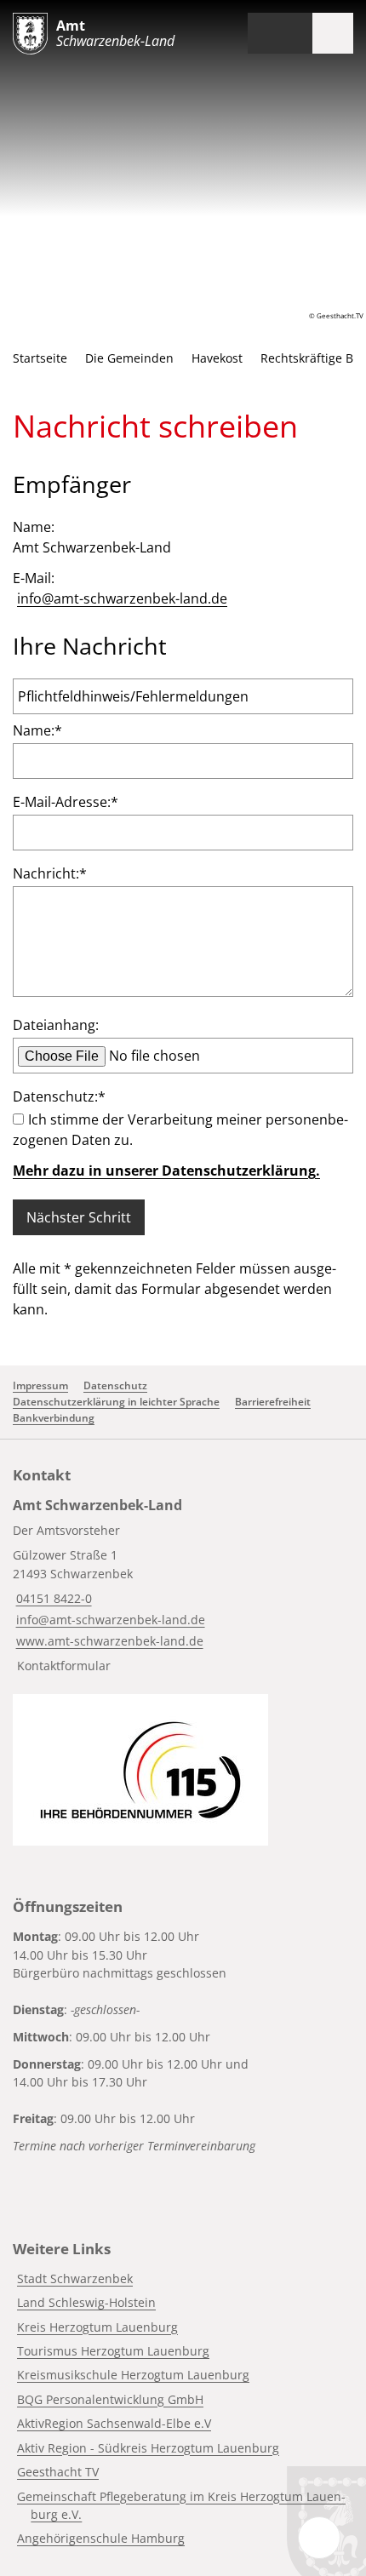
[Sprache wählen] (260, 33)
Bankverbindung (54, 1418)
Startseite (40, 358)
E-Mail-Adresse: (66, 802)
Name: (37, 730)
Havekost (217, 358)
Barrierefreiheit (273, 1402)
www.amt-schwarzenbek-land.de (108, 1641)
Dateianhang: (56, 1025)
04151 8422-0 (52, 1598)
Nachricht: (50, 873)
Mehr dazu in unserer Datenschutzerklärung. (166, 1171)
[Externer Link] (140, 1770)
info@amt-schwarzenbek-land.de (122, 598)
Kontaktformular (64, 1666)
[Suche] (292, 33)
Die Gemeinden (129, 358)
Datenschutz (115, 1385)
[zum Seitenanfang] (319, 2538)
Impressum (40, 1385)
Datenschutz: (59, 1096)
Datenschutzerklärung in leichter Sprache (116, 1402)
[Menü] (333, 33)
